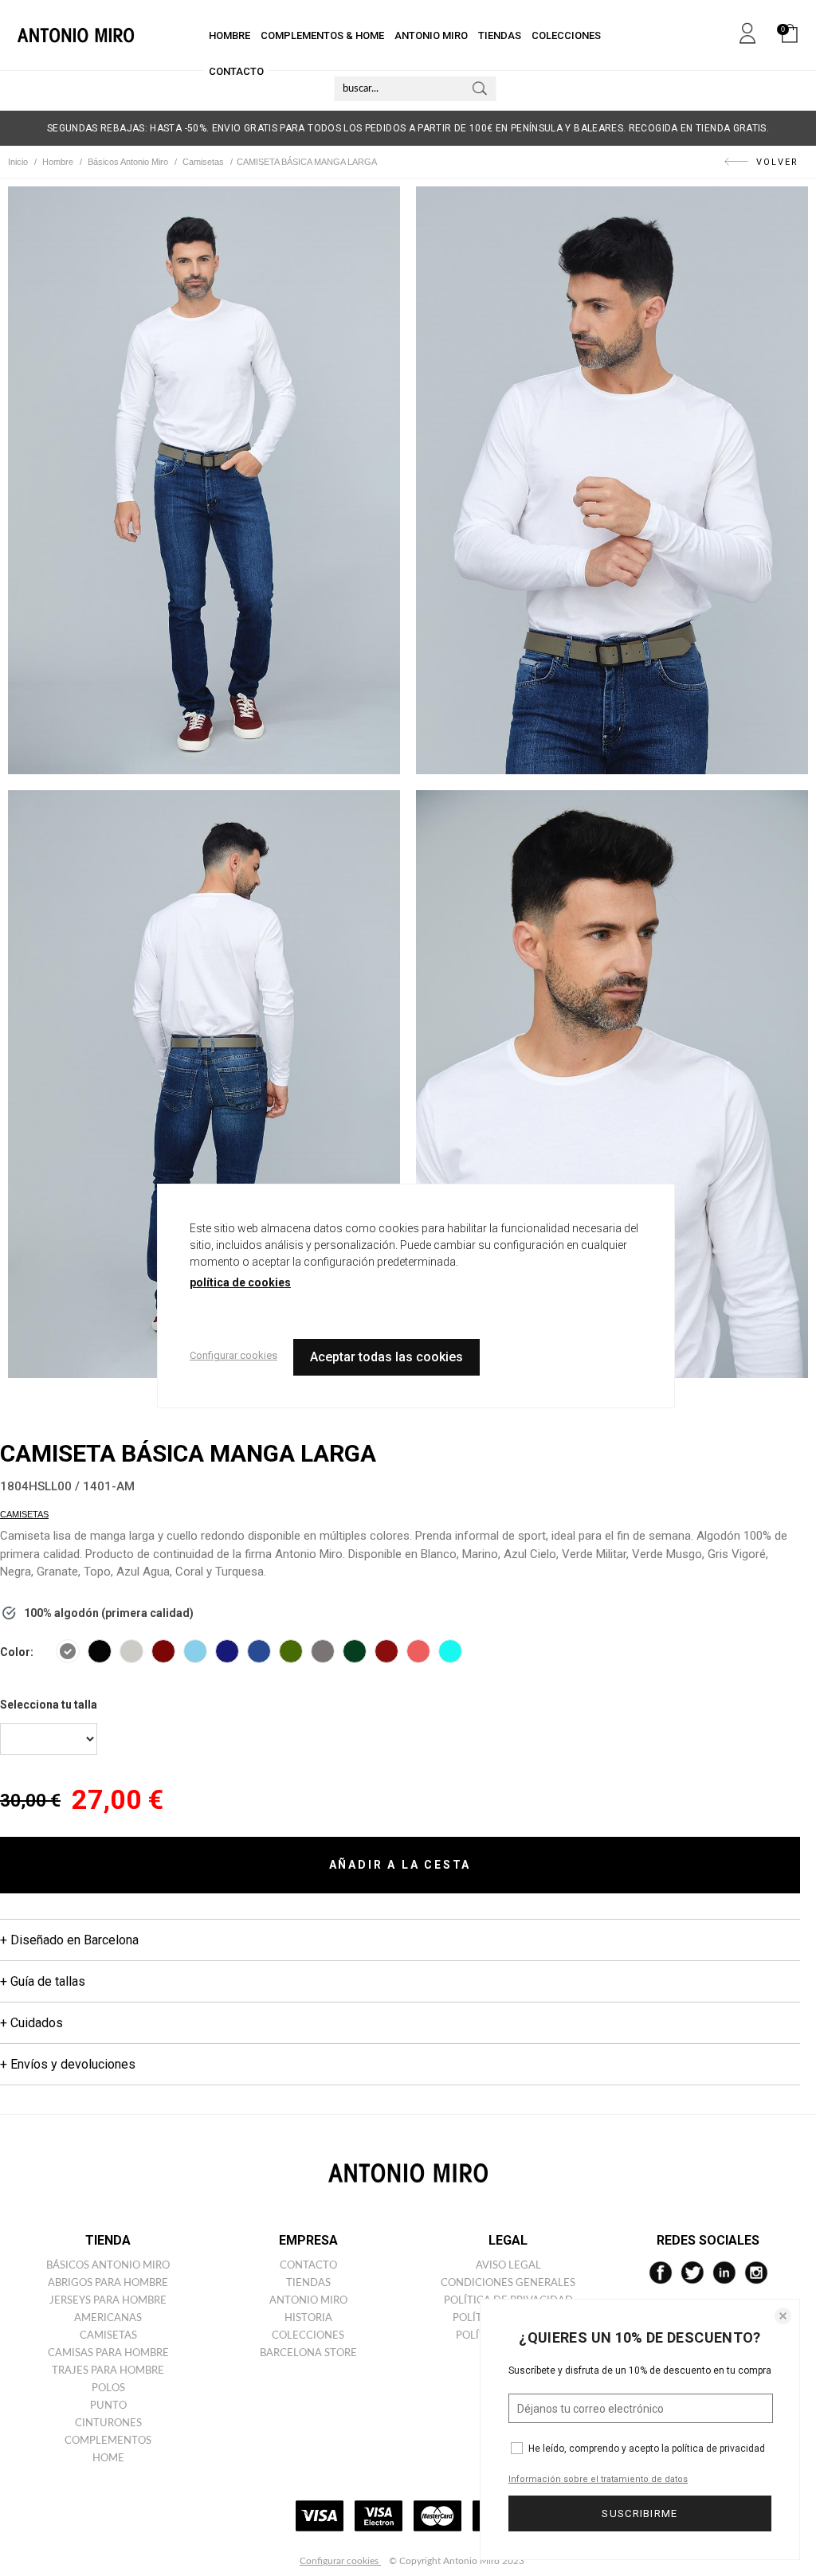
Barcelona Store (308, 2353)
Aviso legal (508, 2266)
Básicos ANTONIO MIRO (108, 2266)
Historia (308, 2318)
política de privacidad (718, 2449)
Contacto (308, 2266)
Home (108, 2459)
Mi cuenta (747, 30)
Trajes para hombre (108, 2371)
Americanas (108, 2318)
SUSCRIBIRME (639, 2513)
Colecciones (308, 2336)
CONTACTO (236, 71)
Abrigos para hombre (108, 2283)
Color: (17, 1652)
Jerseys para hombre (108, 2301)
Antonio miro (308, 2301)
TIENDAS (500, 35)
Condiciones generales (508, 2283)
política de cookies (240, 1282)
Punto (108, 2406)
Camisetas (24, 1514)
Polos (108, 2388)
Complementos (108, 2441)
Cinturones (108, 2423)
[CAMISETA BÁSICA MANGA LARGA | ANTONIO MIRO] (204, 480)
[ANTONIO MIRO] (76, 35)
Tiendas (308, 2283)
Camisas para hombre (108, 2353)
